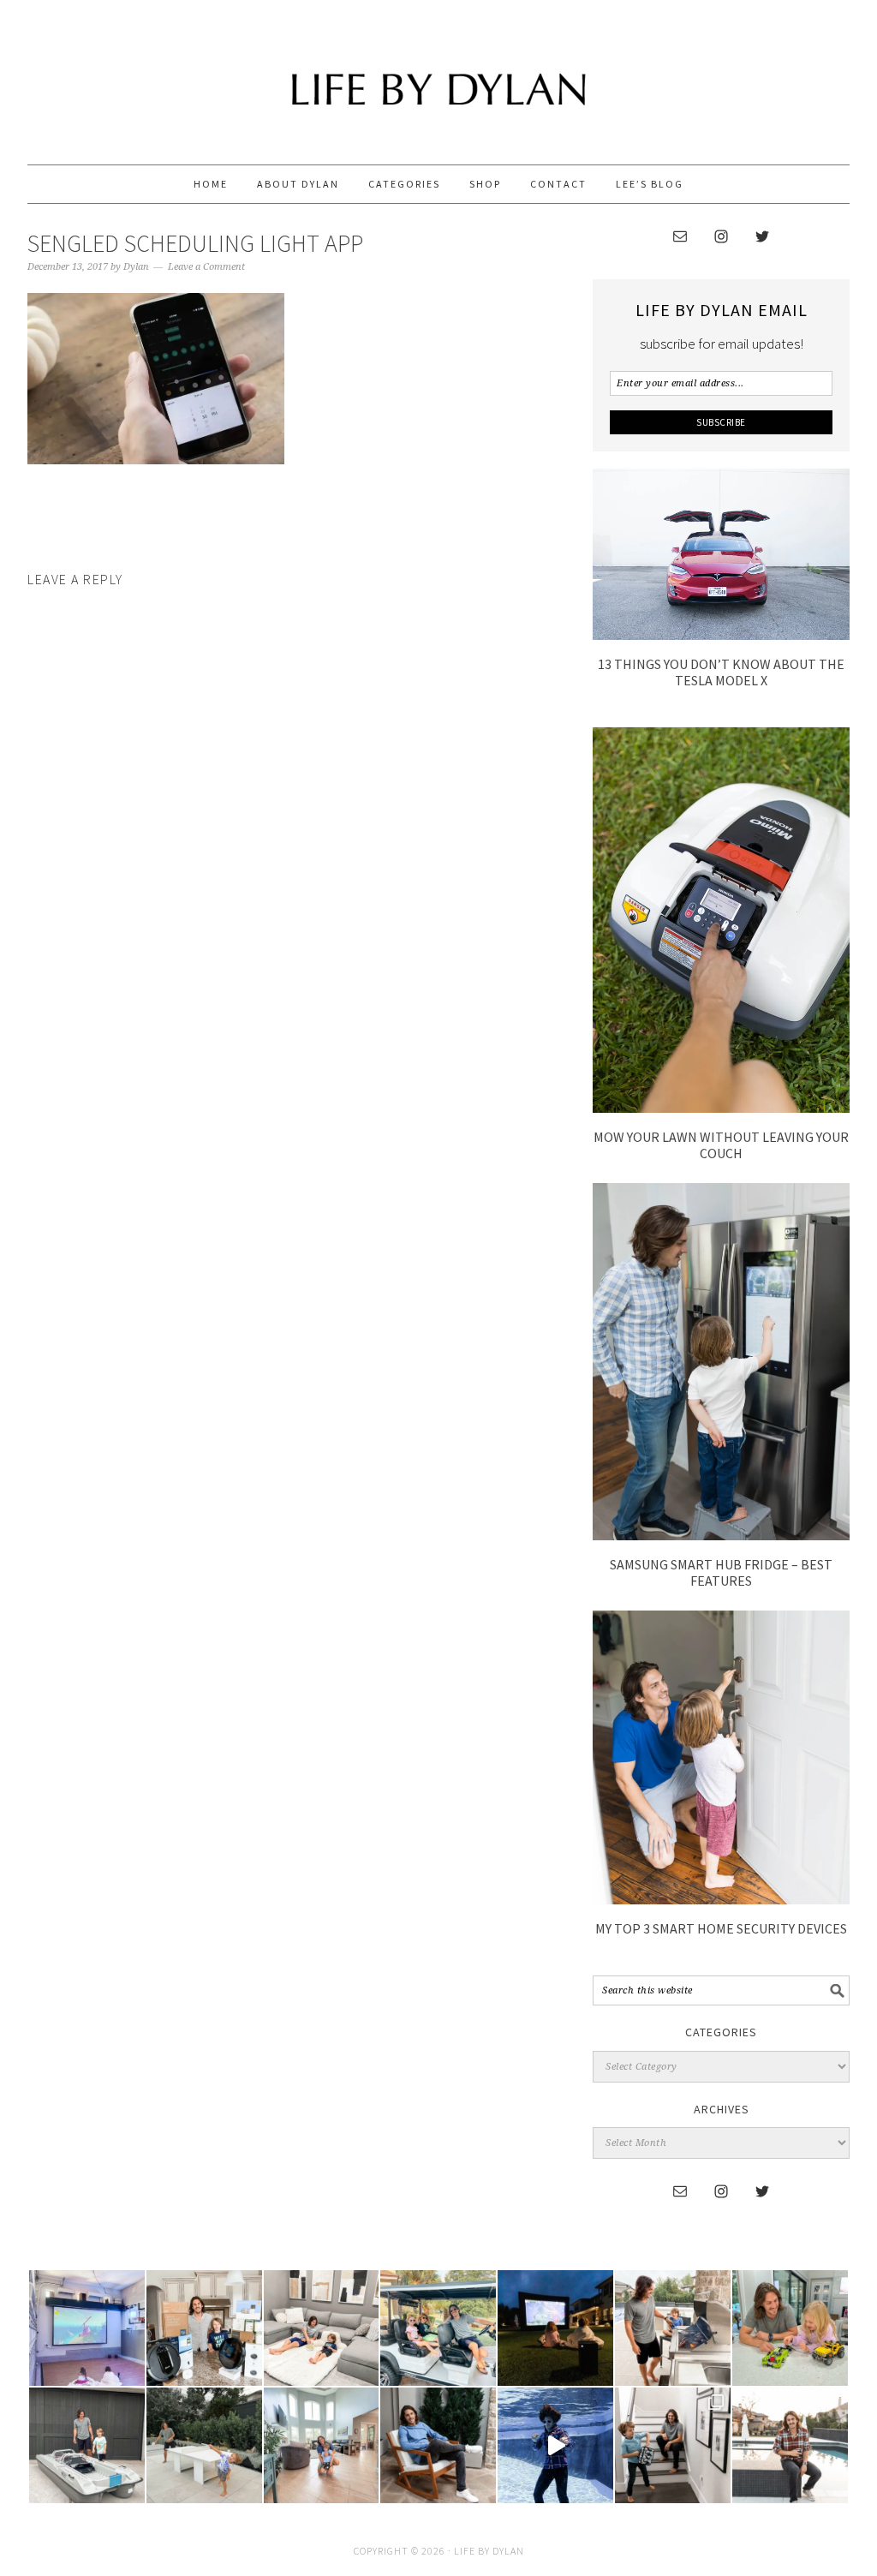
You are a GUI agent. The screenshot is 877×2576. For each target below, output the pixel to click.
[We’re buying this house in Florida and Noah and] (322, 2445)
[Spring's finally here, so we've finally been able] (204, 2445)
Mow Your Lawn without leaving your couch (721, 1145)
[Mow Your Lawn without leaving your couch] (721, 1108)
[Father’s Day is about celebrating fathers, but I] (438, 2328)
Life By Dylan (438, 75)
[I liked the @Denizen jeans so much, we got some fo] (673, 2445)
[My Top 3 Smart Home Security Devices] (721, 1899)
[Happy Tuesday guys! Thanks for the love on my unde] (438, 2445)
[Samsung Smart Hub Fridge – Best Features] (721, 1535)
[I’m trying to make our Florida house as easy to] (204, 2328)
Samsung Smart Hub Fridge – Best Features (721, 1572)
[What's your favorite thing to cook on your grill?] (673, 2328)
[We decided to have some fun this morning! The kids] (555, 2328)
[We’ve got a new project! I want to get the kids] (87, 2445)
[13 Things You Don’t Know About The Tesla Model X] (721, 635)
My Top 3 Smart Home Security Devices (721, 1928)
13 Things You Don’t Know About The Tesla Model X (721, 672)
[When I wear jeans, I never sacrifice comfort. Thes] (790, 2445)
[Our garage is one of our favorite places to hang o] (87, 2328)
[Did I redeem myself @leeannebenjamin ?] (555, 2445)
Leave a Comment (206, 267)
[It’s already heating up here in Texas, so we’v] (322, 2328)
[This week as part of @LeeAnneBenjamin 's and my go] (790, 2328)
